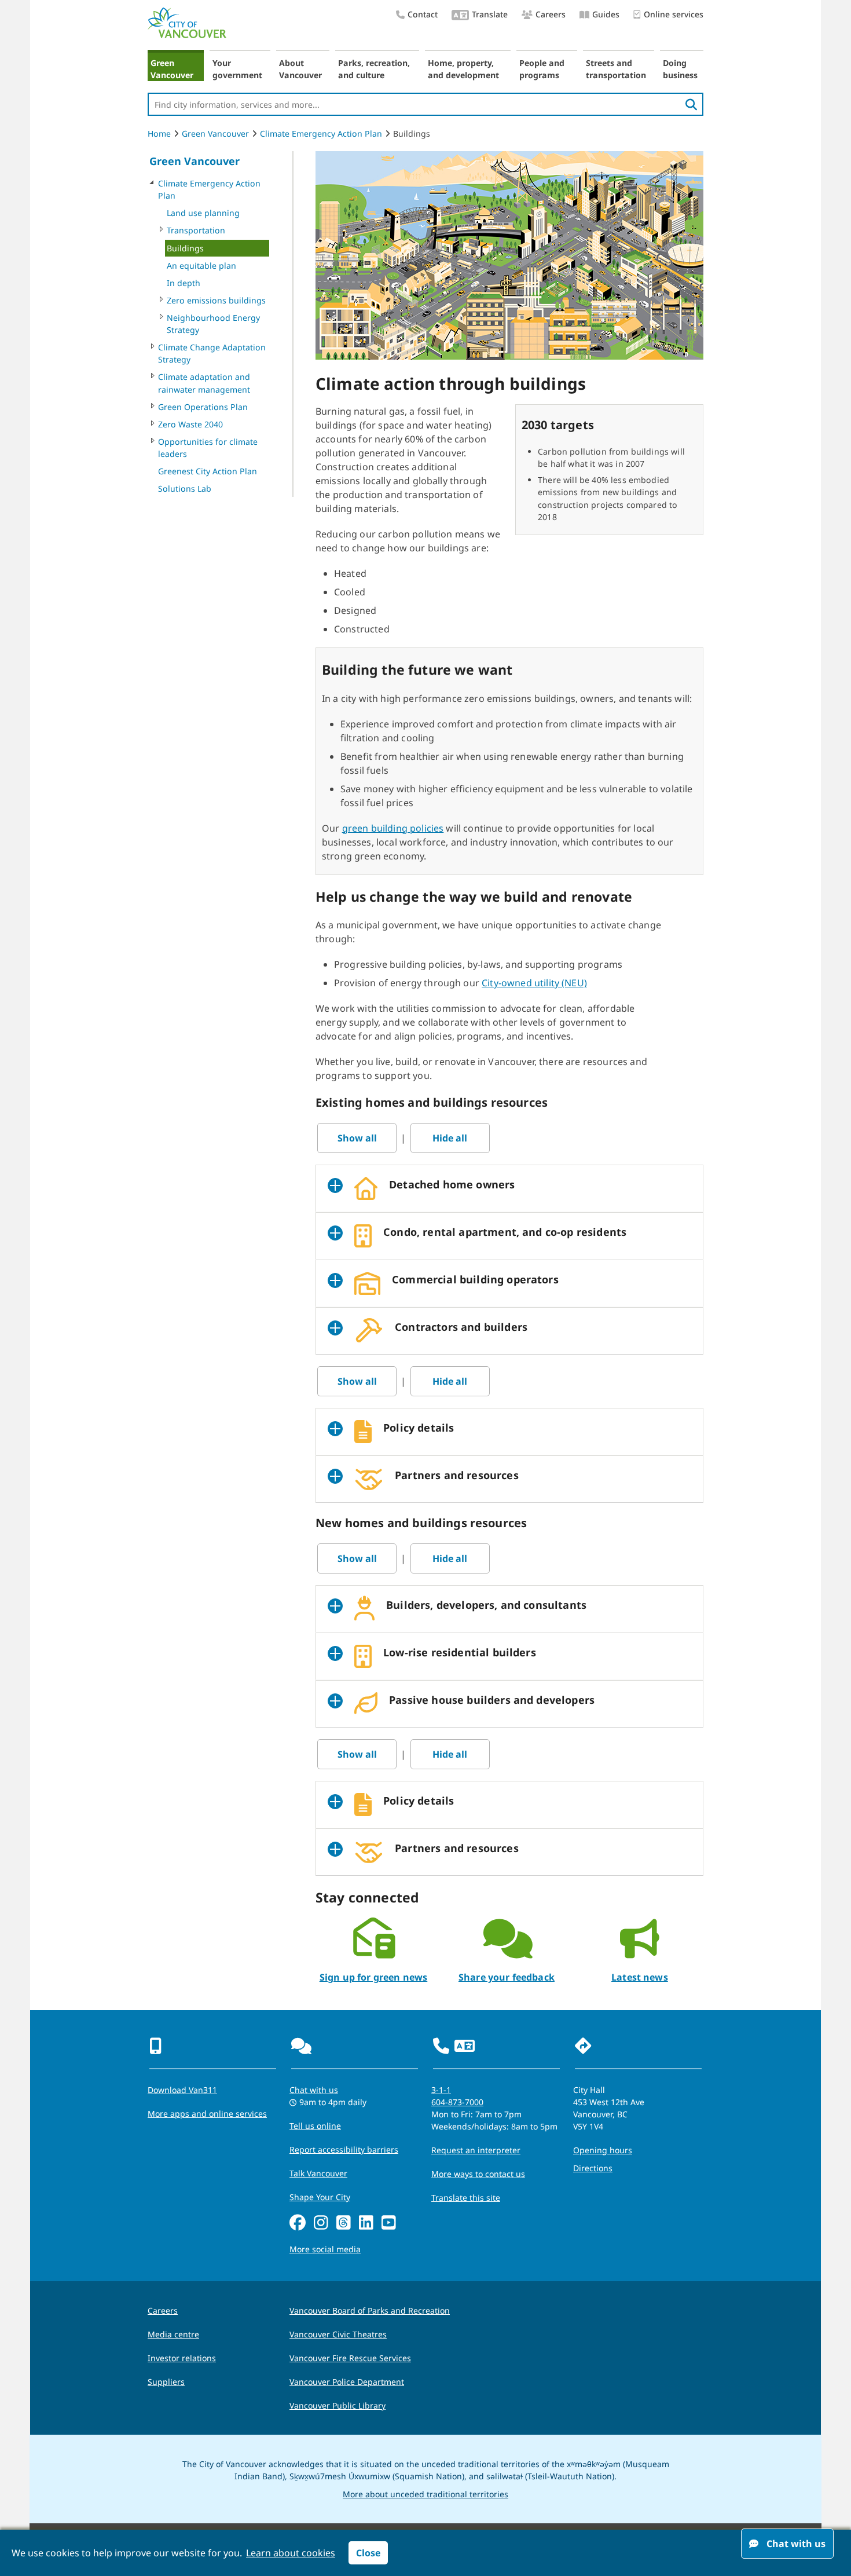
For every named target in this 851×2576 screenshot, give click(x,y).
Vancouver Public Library (338, 2405)
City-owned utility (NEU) (534, 983)
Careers (551, 14)
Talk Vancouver (318, 2173)
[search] (691, 104)
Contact (423, 14)
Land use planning (203, 213)
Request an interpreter (476, 2150)
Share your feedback (507, 1977)
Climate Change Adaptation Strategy (212, 353)
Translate (490, 14)
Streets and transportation (616, 69)
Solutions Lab (185, 489)
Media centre (173, 2334)
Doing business (680, 69)
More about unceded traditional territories (425, 2494)
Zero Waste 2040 (190, 424)
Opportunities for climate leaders (208, 448)
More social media (325, 2249)
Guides (606, 14)
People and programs (542, 69)
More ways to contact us (478, 2174)
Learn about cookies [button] (291, 2553)
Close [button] (368, 2553)
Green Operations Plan (203, 407)
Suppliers (166, 2382)
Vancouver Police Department (347, 2382)
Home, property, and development (463, 69)
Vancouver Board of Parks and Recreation (370, 2310)
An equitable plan (201, 266)
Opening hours (603, 2150)
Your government (237, 69)
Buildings (185, 248)
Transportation (196, 230)
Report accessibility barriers (344, 2149)
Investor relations (182, 2358)
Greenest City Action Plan (208, 471)
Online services (674, 14)
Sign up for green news (374, 1977)
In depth (184, 283)
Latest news (640, 1977)
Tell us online (315, 2126)
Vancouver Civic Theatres (338, 2334)
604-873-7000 (457, 2102)
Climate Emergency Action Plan (321, 133)
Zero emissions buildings (216, 300)
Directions (593, 2168)
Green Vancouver (172, 69)
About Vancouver (300, 69)
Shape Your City (320, 2197)
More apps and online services (207, 2114)
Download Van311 (182, 2090)
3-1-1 (441, 2090)
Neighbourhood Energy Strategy (213, 324)
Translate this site (466, 2198)
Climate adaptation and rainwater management (204, 383)
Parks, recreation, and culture (374, 69)
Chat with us (314, 2090)
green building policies (393, 828)
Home (159, 133)
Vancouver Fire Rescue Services (350, 2358)
